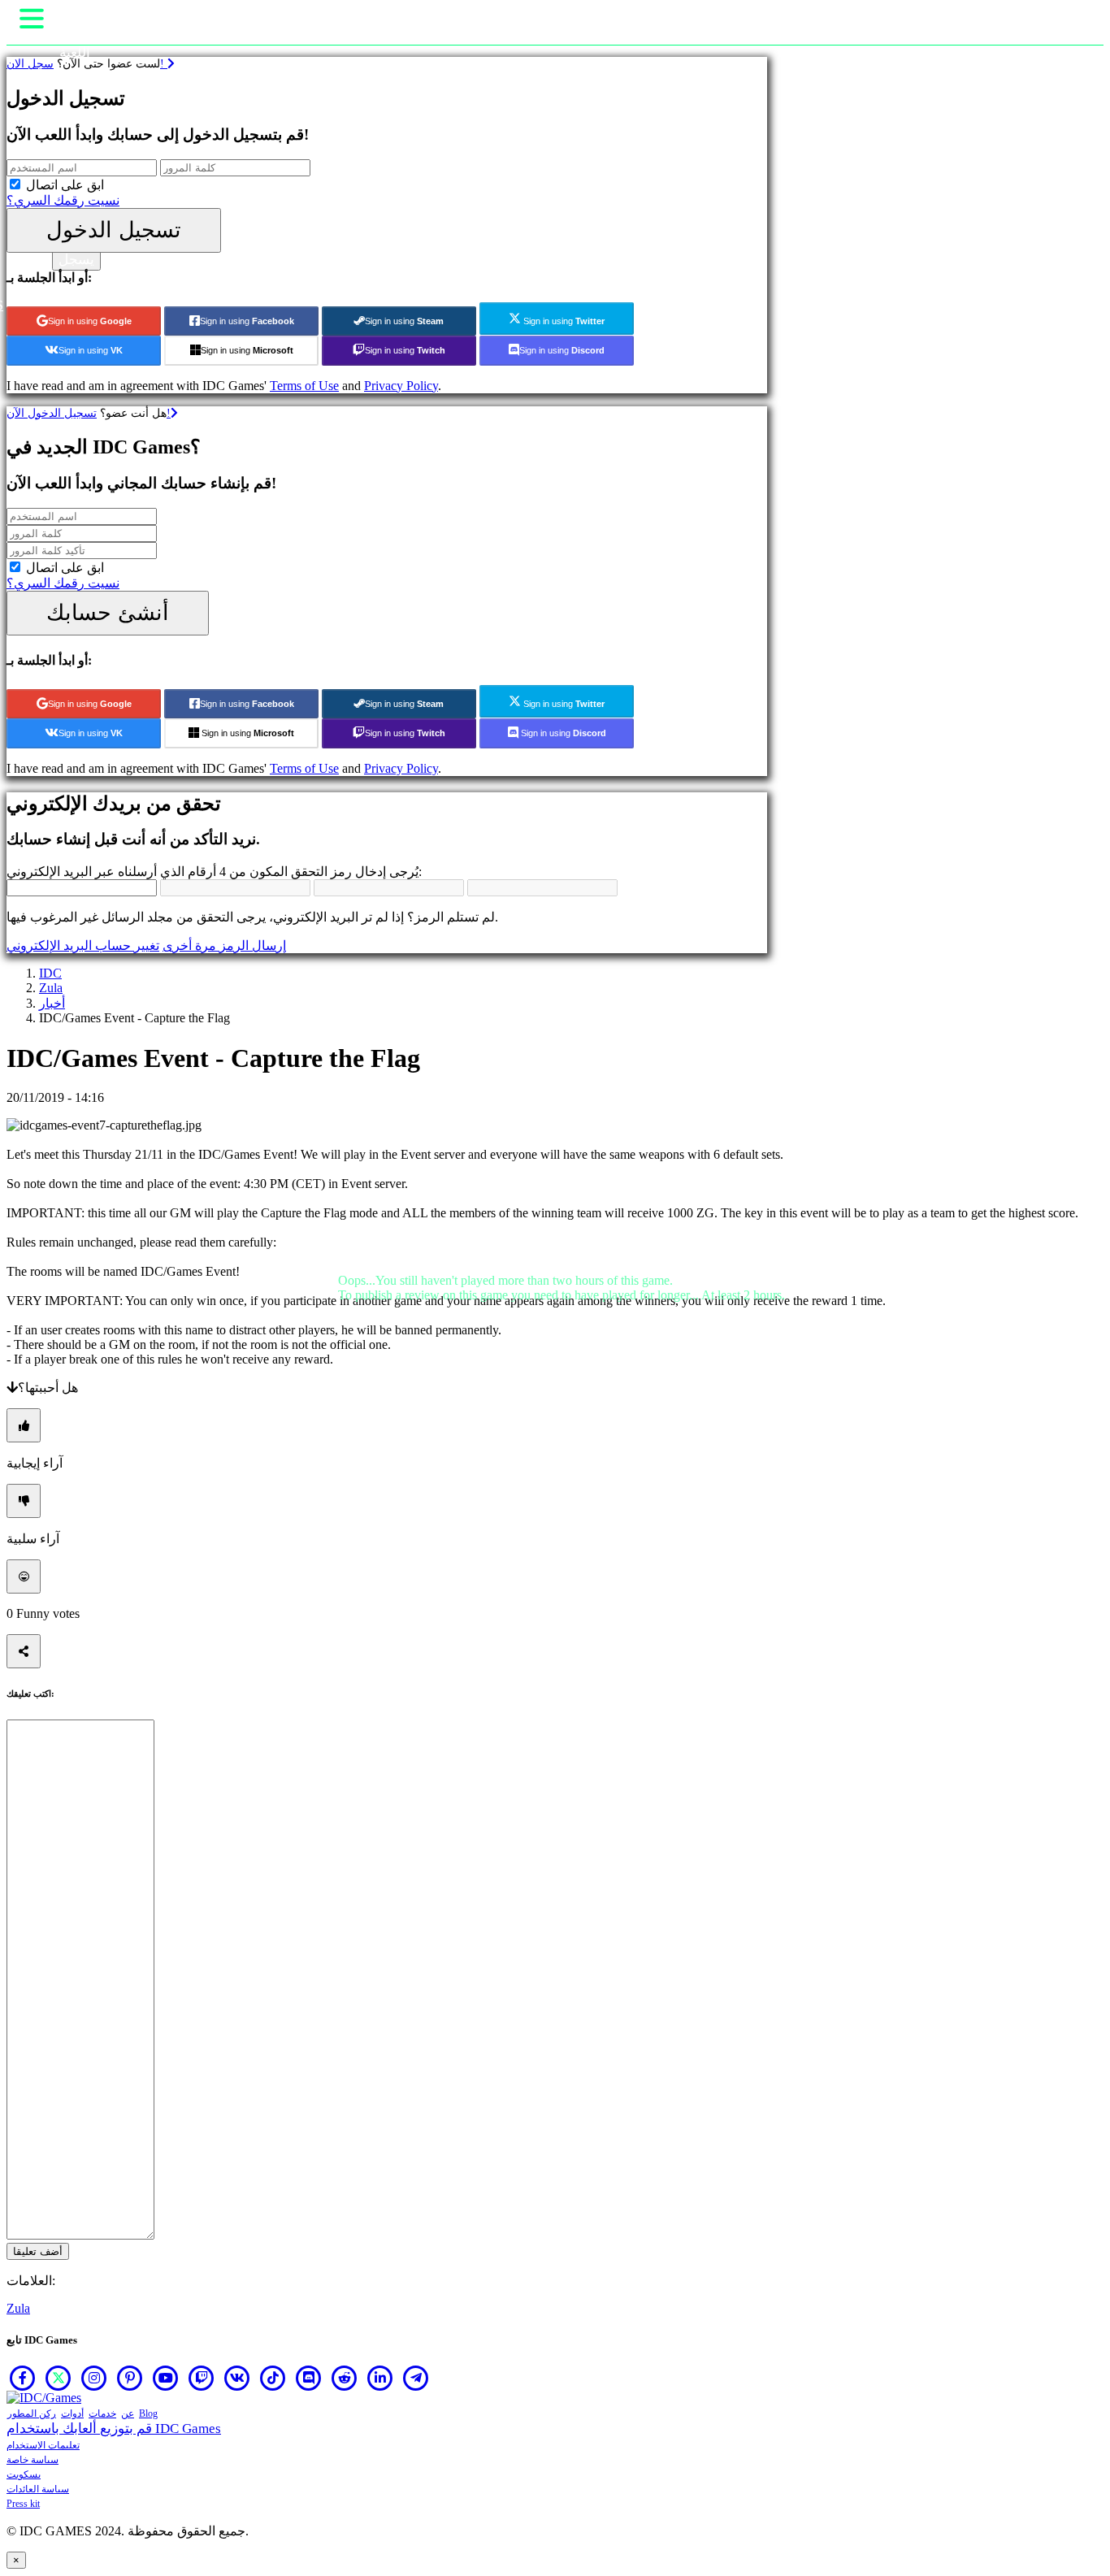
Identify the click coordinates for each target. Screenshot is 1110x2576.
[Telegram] (416, 2378)
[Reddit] (345, 2378)
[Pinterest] (130, 2378)
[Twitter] (59, 2378)
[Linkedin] (380, 2378)
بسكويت (24, 2474)
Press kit (23, 2504)
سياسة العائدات (38, 2489)
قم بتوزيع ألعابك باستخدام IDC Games (114, 2429)
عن (128, 2413)
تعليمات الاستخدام (43, 2445)
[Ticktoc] (273, 2378)
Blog (148, 2413)
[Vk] (237, 2378)
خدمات (102, 2413)
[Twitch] (202, 2378)
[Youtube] (166, 2378)
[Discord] (309, 2378)
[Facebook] (23, 2378)
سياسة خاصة (33, 2460)
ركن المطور (32, 2413)
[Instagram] (94, 2378)
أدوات (72, 2413)
